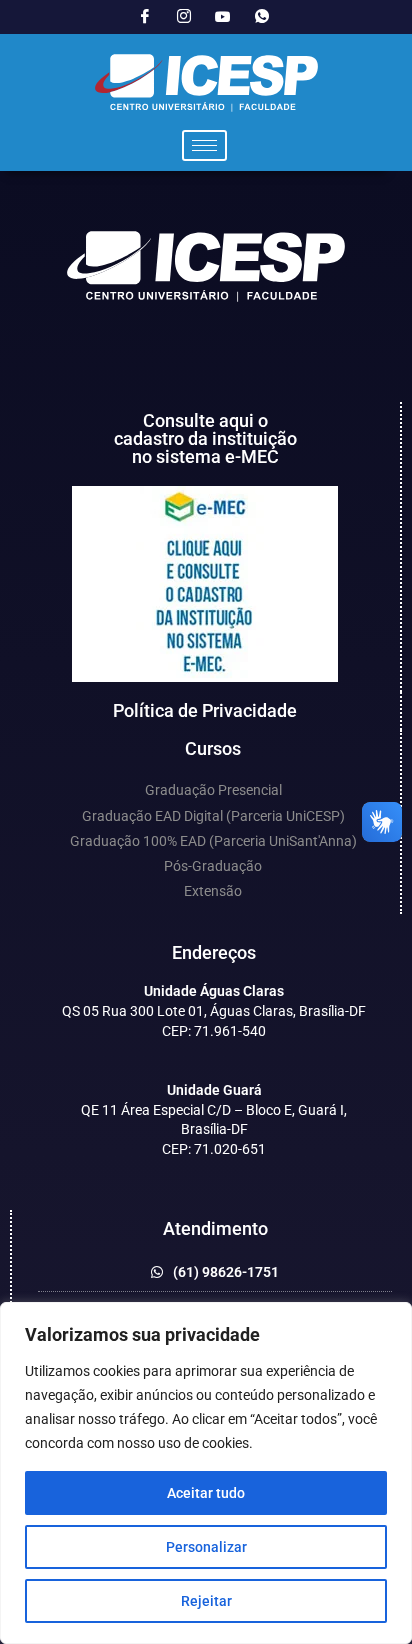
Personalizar (206, 1547)
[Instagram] (184, 17)
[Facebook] (145, 17)
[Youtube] (223, 17)
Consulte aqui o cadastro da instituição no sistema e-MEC (205, 438)
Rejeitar (206, 1601)
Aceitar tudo (206, 1493)
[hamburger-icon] (204, 145)
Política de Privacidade (205, 710)
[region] (206, 1473)
